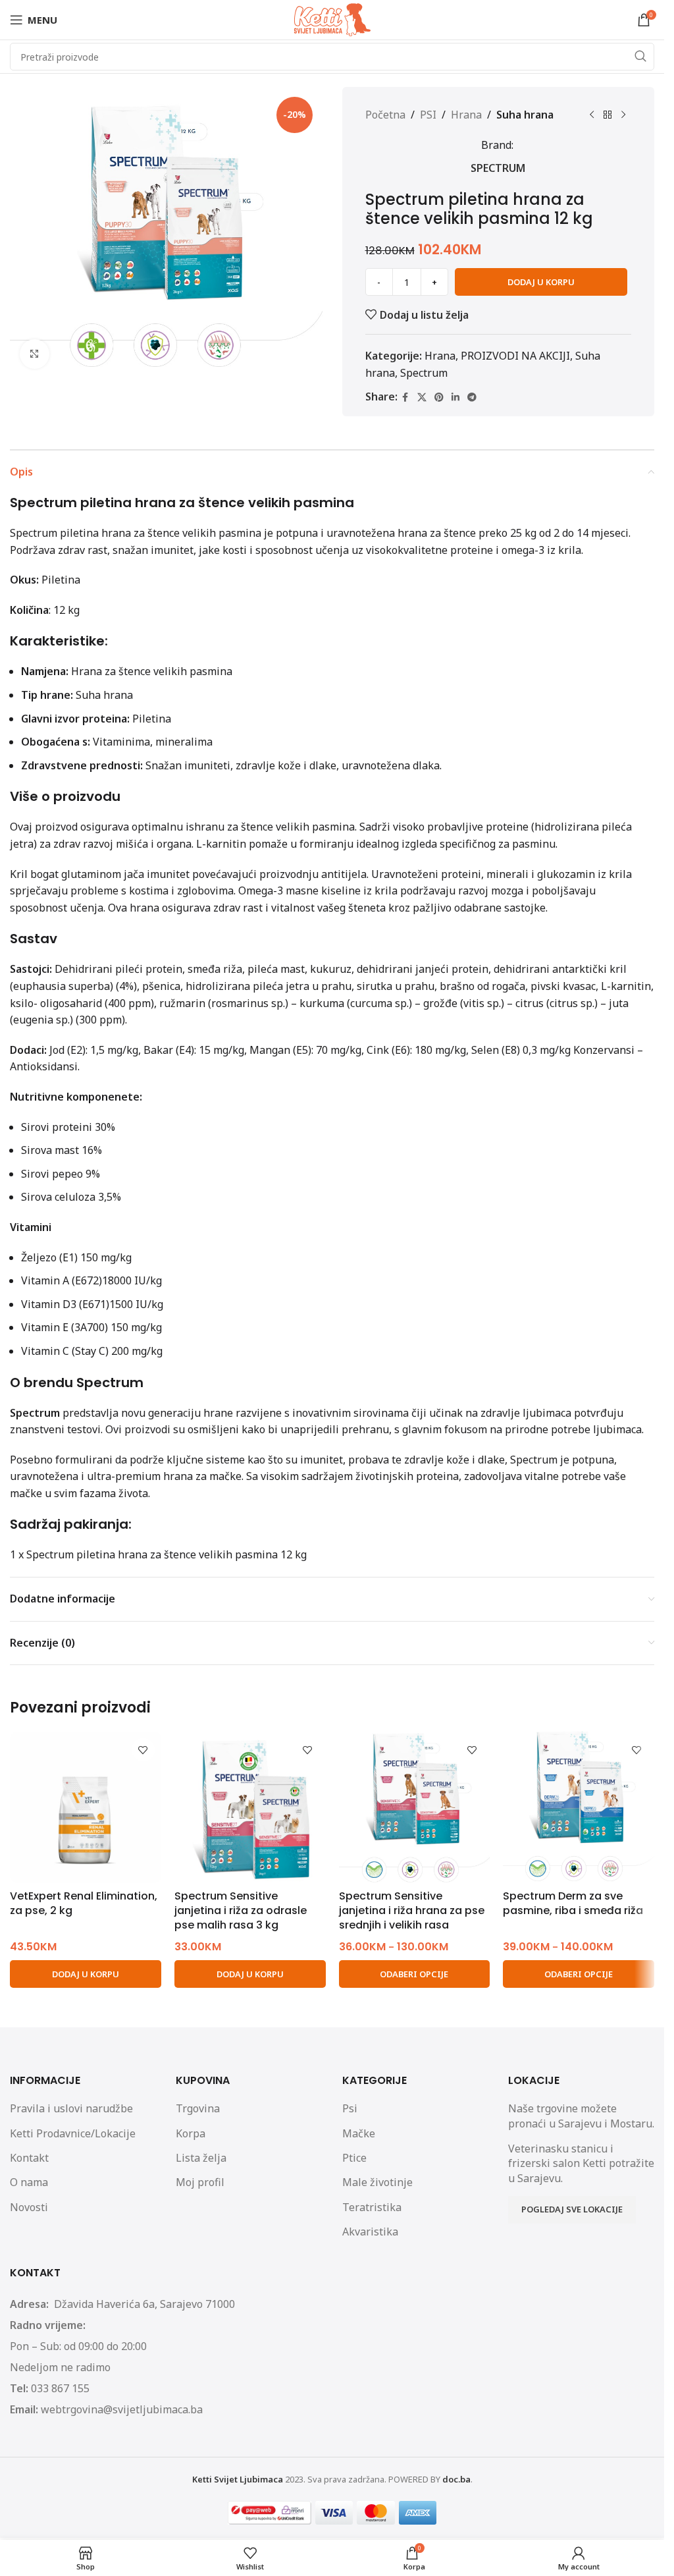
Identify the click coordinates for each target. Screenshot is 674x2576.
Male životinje (377, 2182)
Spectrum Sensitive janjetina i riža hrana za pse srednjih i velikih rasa (412, 1911)
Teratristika (372, 2207)
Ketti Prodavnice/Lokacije (73, 2133)
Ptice (354, 2158)
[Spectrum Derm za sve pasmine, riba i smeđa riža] (579, 1807)
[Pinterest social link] (439, 397)
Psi (350, 2108)
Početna (385, 115)
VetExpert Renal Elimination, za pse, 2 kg (84, 1903)
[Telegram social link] (472, 397)
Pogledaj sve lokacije (572, 2209)
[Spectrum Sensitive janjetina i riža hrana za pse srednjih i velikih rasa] (415, 1807)
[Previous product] (592, 115)
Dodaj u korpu (541, 282)
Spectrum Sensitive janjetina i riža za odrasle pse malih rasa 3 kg (241, 1911)
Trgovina (198, 2108)
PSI (428, 115)
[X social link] (422, 397)
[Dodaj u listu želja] (143, 1750)
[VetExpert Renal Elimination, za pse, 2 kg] (86, 1807)
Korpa (191, 2133)
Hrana (466, 115)
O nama (29, 2182)
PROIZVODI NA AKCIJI (515, 356)
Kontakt (29, 2158)
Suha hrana (525, 115)
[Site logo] (332, 18)
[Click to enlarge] (35, 354)
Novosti (29, 2207)
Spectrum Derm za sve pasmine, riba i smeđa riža (573, 1903)
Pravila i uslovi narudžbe (71, 2108)
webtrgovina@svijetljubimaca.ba (122, 2409)
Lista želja (201, 2158)
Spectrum (498, 168)
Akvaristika (370, 2232)
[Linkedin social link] (455, 397)
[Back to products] (608, 115)
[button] (86, 1974)
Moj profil (200, 2182)
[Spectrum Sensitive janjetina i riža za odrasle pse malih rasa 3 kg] (250, 1807)
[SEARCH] (640, 57)
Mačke (359, 2133)
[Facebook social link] (405, 397)
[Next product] (623, 115)
